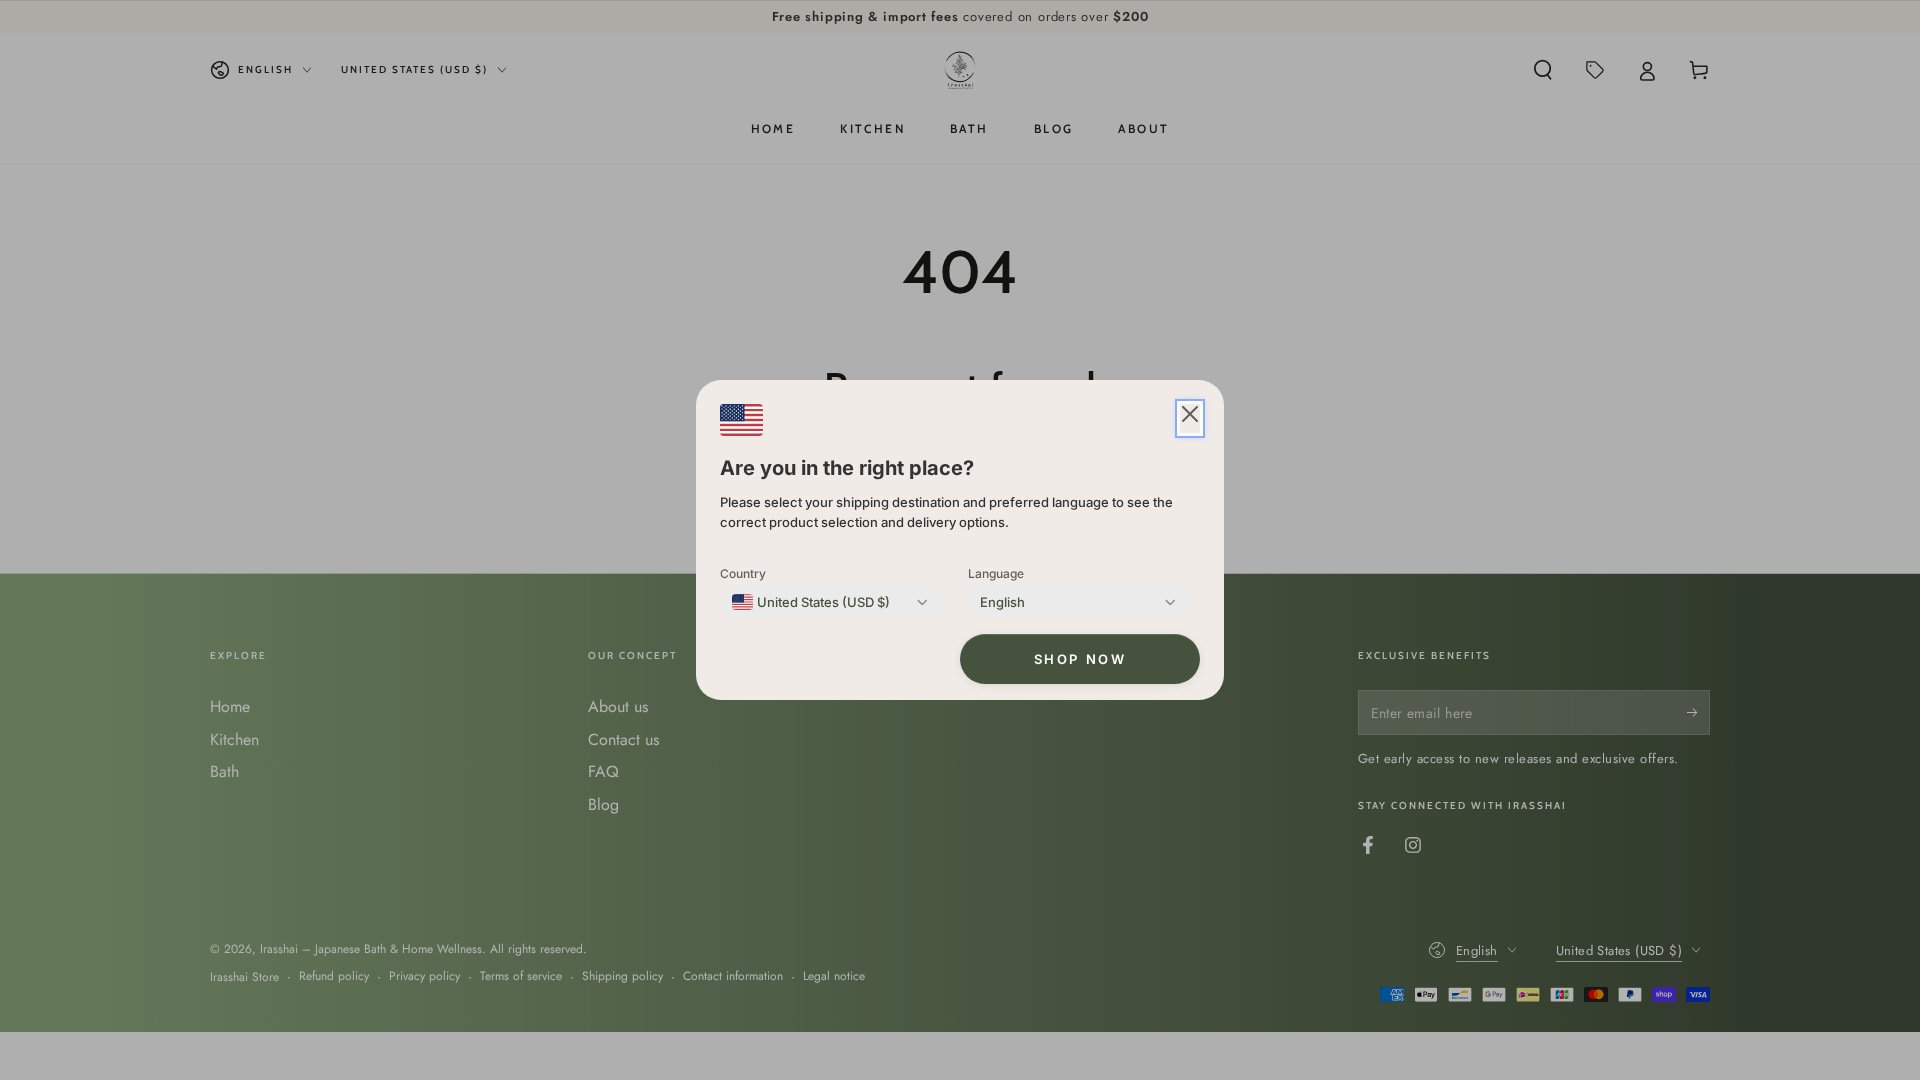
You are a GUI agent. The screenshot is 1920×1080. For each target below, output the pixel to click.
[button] (1190, 418)
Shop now (1080, 659)
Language (996, 573)
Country (743, 573)
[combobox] (811, 602)
